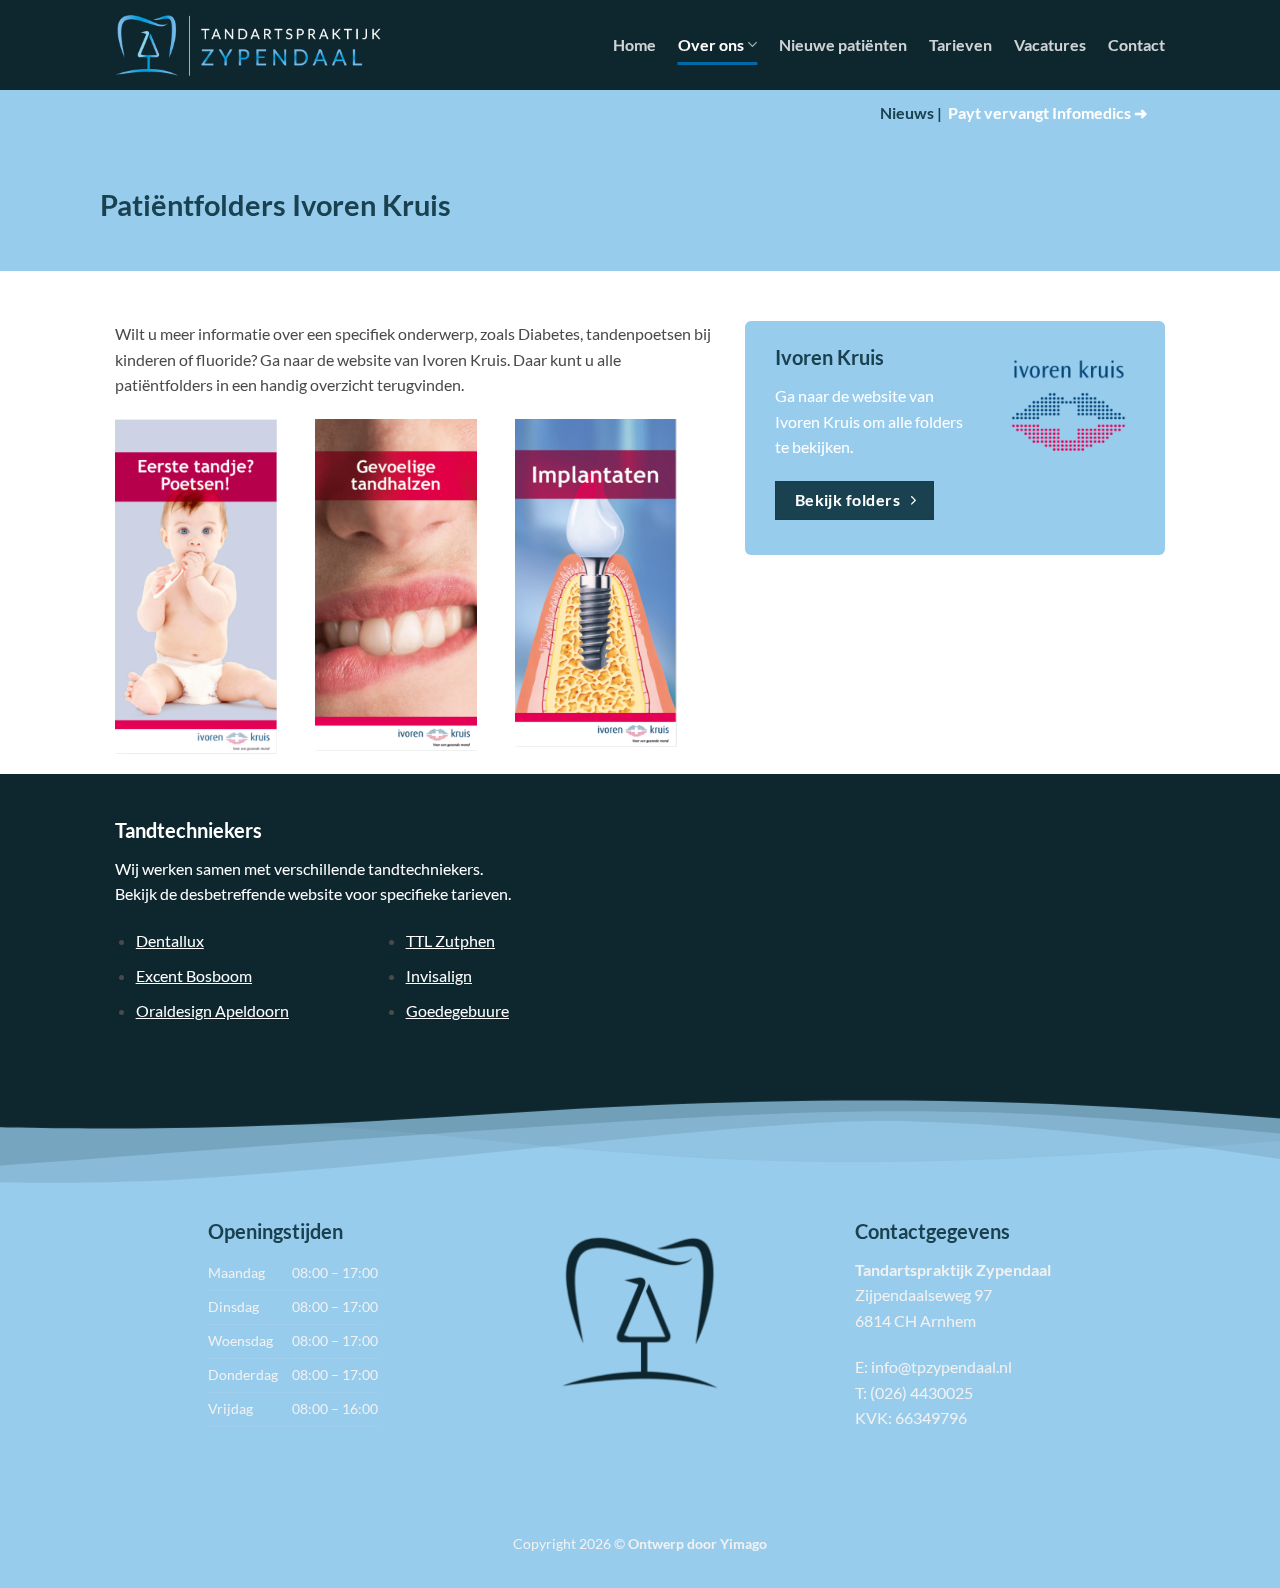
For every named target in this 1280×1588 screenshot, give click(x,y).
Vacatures (1050, 44)
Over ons (711, 44)
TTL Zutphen (450, 940)
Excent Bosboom (194, 975)
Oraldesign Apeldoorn (212, 1010)
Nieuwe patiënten (843, 44)
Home (634, 44)
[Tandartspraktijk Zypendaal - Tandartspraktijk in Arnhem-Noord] (248, 44)
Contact (1136, 44)
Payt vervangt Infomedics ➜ (1047, 112)
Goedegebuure (457, 1010)
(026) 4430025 (921, 1392)
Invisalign (439, 975)
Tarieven (960, 44)
